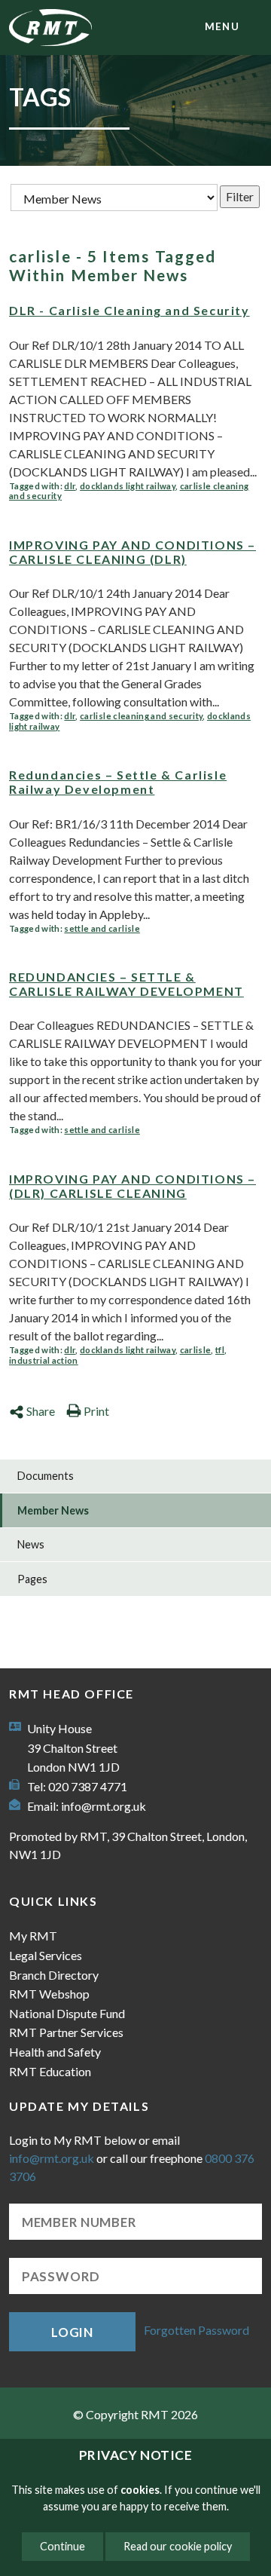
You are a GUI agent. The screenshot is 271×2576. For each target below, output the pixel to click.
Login (72, 2332)
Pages (32, 1579)
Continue (62, 2546)
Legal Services (46, 1955)
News (31, 1544)
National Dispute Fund (67, 2013)
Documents (46, 1476)
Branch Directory (54, 1975)
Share (41, 1411)
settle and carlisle (102, 928)
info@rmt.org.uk (104, 1806)
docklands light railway (128, 486)
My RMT (33, 1936)
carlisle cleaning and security (141, 716)
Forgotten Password (196, 2330)
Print (96, 1411)
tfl (220, 1350)
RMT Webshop (49, 1994)
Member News (53, 1510)
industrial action (44, 1360)
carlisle (196, 1350)
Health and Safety (55, 2052)
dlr (70, 486)
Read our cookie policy (178, 2546)
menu (222, 26)
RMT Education (50, 2071)
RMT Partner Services (66, 2032)
